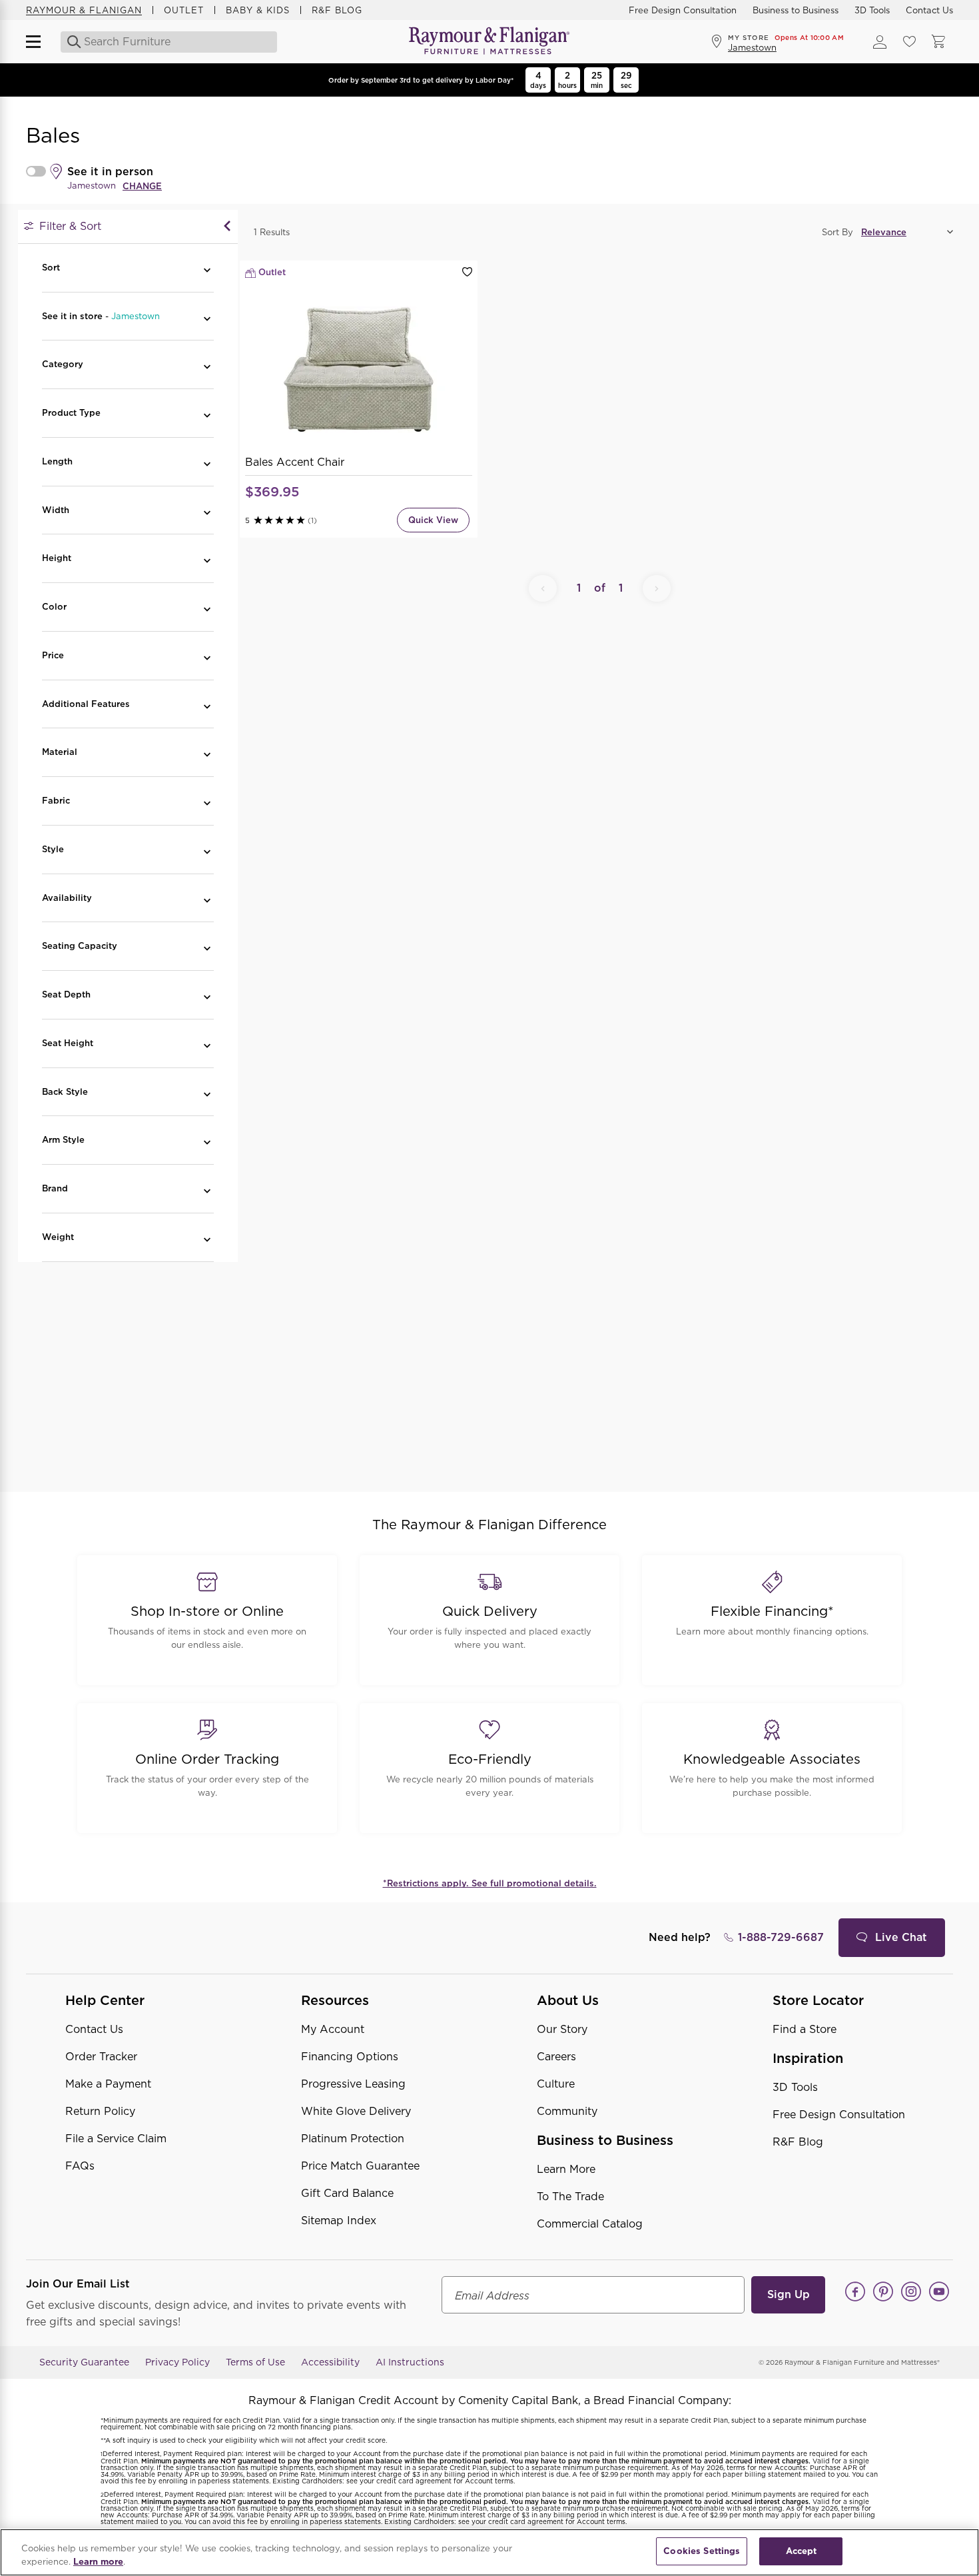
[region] (489, 2552)
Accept (802, 2551)
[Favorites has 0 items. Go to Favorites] (909, 42)
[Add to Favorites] (467, 272)
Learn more (98, 2562)
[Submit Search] (70, 42)
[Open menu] (39, 42)
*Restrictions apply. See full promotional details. (490, 1883)
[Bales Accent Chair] (359, 370)
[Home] (489, 42)
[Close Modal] (227, 227)
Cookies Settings (702, 2551)
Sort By (837, 232)
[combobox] (170, 42)
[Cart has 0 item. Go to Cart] (938, 42)
